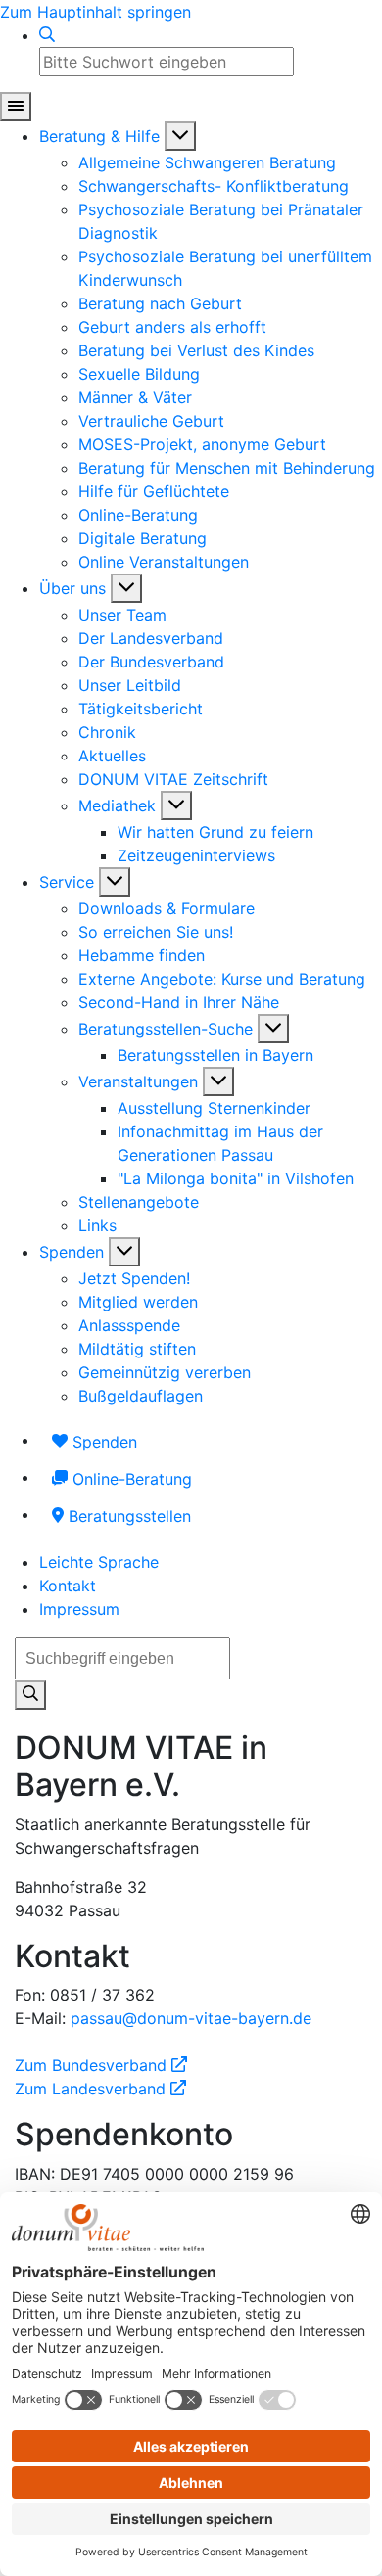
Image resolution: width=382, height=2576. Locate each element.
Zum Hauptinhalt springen (95, 12)
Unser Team (122, 615)
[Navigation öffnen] (16, 107)
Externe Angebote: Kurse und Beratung (222, 979)
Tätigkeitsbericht (141, 709)
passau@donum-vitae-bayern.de (191, 2018)
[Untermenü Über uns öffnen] (126, 588)
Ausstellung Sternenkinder (214, 1108)
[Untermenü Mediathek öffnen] (176, 805)
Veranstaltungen (138, 1081)
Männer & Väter (135, 397)
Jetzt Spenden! (134, 1278)
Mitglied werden (138, 1302)
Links (97, 1225)
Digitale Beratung (143, 538)
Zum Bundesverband (101, 2065)
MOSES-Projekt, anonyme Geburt (202, 444)
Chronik (107, 732)
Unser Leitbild (130, 685)
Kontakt (68, 1586)
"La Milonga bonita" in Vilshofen (236, 1178)
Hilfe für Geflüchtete (154, 491)
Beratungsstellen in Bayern (215, 1055)
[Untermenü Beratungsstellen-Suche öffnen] (273, 1029)
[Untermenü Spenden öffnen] (124, 1252)
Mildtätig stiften (137, 1349)
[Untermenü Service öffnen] (115, 882)
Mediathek (117, 805)
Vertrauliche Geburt (151, 421)
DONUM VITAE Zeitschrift (173, 779)
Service (67, 882)
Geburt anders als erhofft (172, 327)
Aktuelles (112, 756)
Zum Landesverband (100, 2089)
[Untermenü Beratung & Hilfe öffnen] (180, 136)
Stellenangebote (139, 1202)
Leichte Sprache (99, 1562)
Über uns (72, 588)
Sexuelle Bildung (139, 374)
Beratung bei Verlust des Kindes (196, 350)
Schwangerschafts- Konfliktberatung (214, 186)
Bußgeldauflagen (141, 1396)
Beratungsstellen (127, 1516)
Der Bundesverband (151, 662)
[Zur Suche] (47, 35)
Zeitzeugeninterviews (196, 855)
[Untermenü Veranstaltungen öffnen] (218, 1081)
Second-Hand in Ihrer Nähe (179, 1002)
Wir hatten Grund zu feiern (215, 832)
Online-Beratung (138, 515)
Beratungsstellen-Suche (166, 1029)
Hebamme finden (142, 955)
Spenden (72, 1252)
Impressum (79, 1609)
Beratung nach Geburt (160, 303)
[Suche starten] (30, 1695)
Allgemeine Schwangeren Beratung (207, 162)
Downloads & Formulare (167, 908)
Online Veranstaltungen (164, 562)
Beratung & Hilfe (99, 136)
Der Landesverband (151, 638)
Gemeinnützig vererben (165, 1372)
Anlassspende (129, 1325)
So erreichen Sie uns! (156, 932)
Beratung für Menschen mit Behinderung (227, 468)
